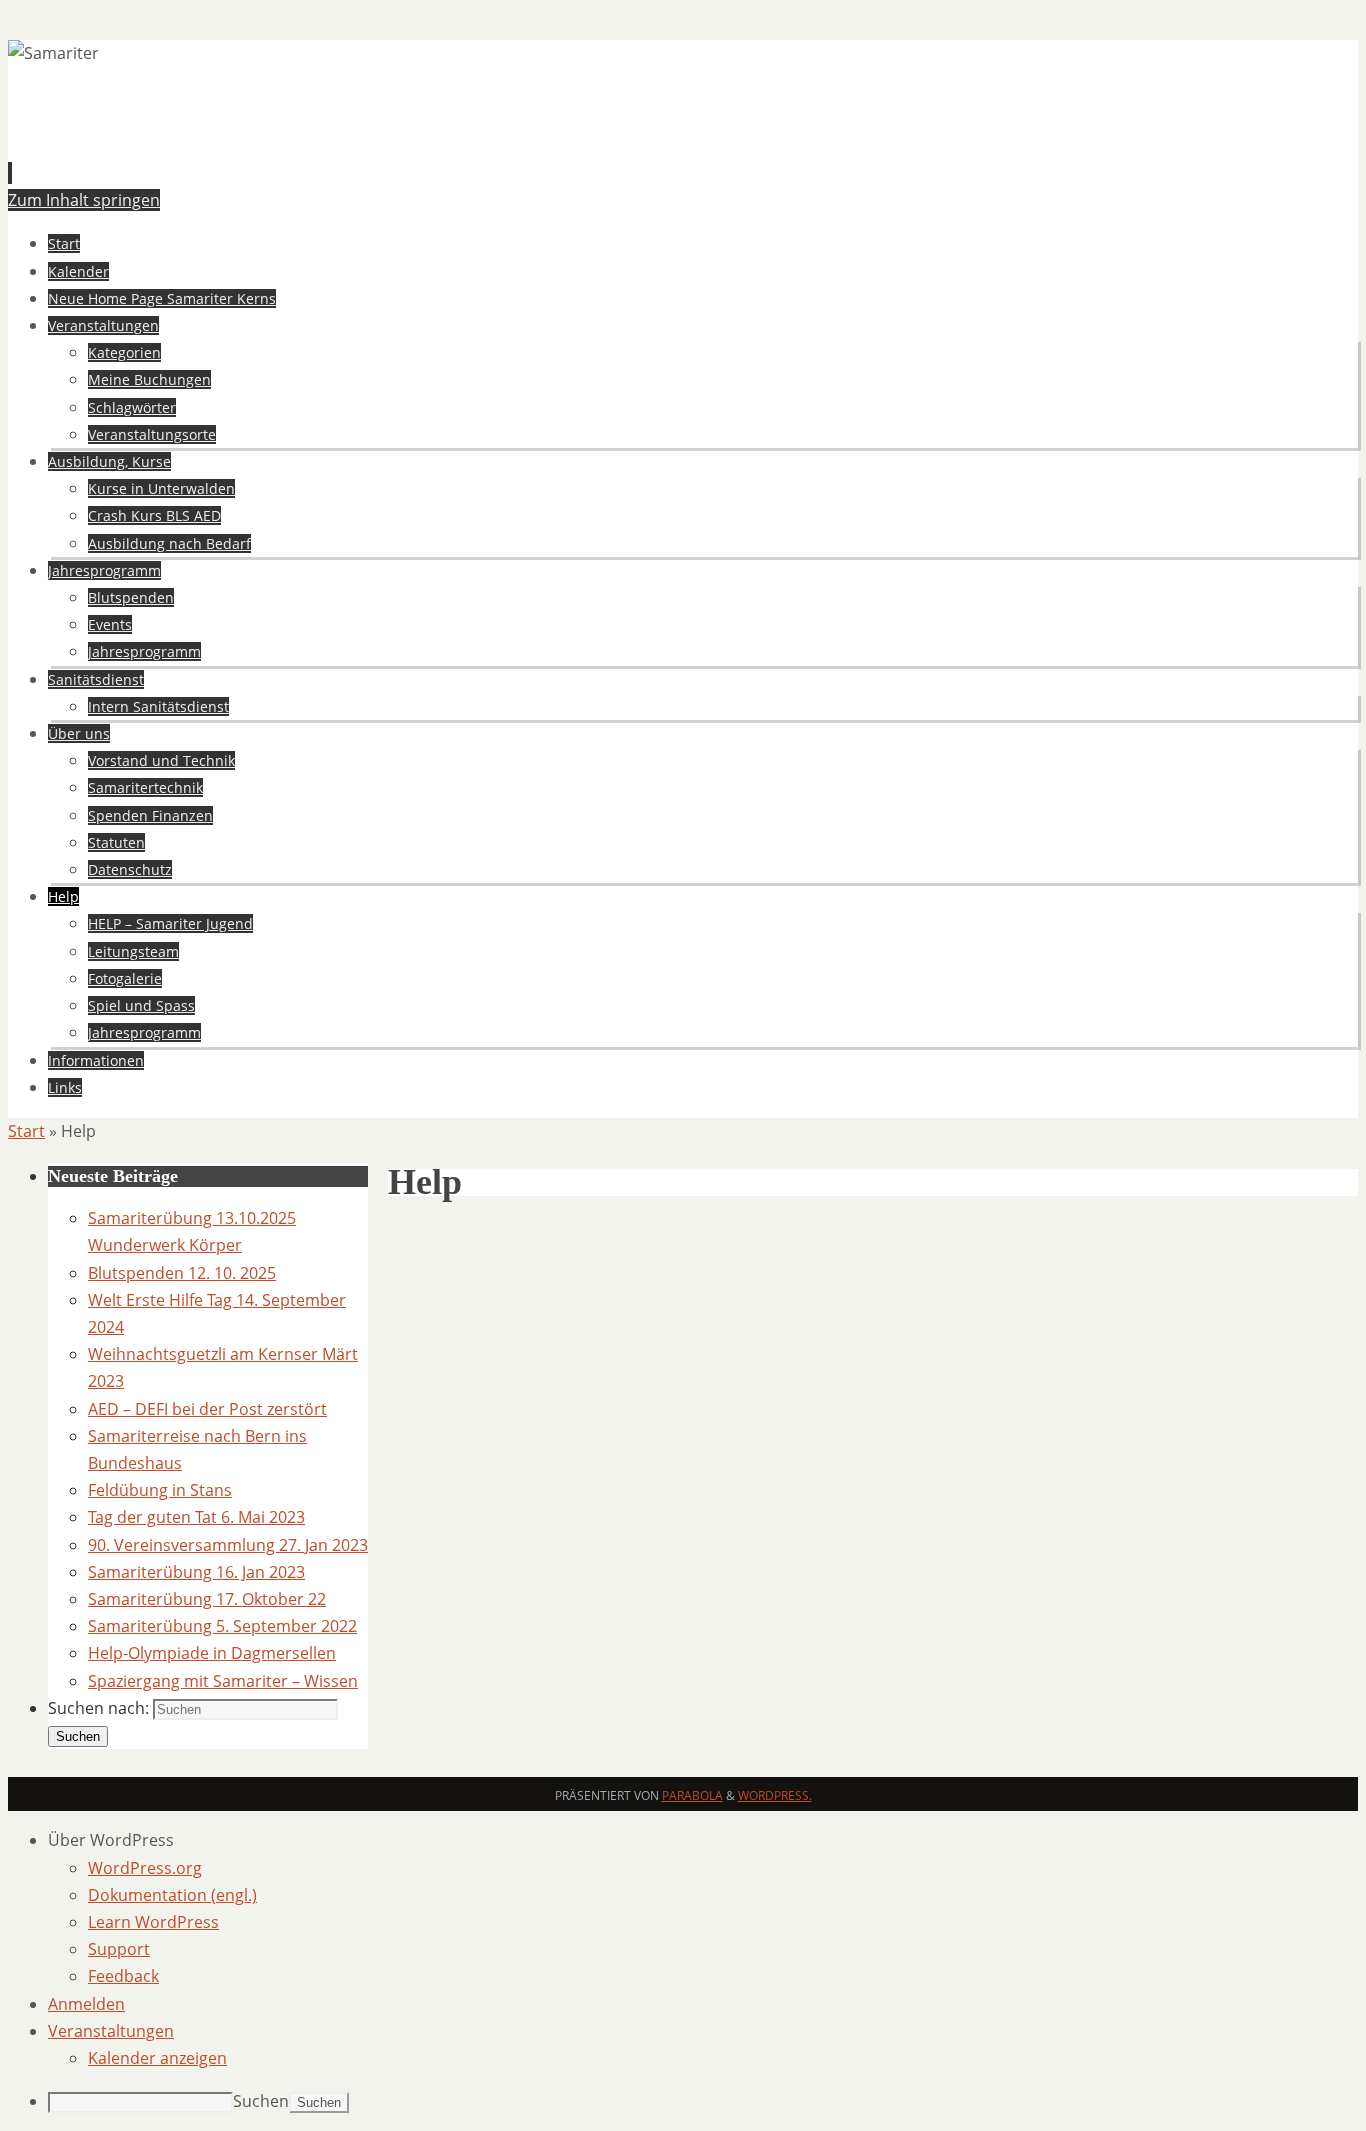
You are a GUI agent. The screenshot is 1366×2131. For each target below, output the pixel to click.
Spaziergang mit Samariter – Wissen (223, 1681)
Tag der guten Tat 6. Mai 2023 (196, 1517)
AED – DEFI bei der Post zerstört (207, 1409)
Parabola (692, 1795)
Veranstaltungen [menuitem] (111, 2031)
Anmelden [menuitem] (86, 2004)
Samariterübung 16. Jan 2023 (196, 1572)
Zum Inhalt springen (84, 200)
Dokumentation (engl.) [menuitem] (172, 1895)
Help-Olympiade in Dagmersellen (212, 1653)
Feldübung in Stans (160, 1490)
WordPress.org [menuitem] (145, 1868)
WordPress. (775, 1795)
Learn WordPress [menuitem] (153, 1922)
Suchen (261, 2101)
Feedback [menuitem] (123, 1976)
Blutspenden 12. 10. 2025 (182, 1273)
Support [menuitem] (119, 1949)
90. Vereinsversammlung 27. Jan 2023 (228, 1545)
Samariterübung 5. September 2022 (222, 1626)
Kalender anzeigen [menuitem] (157, 2058)
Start (26, 1131)
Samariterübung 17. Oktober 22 (207, 1599)
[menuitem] (703, 1840)
